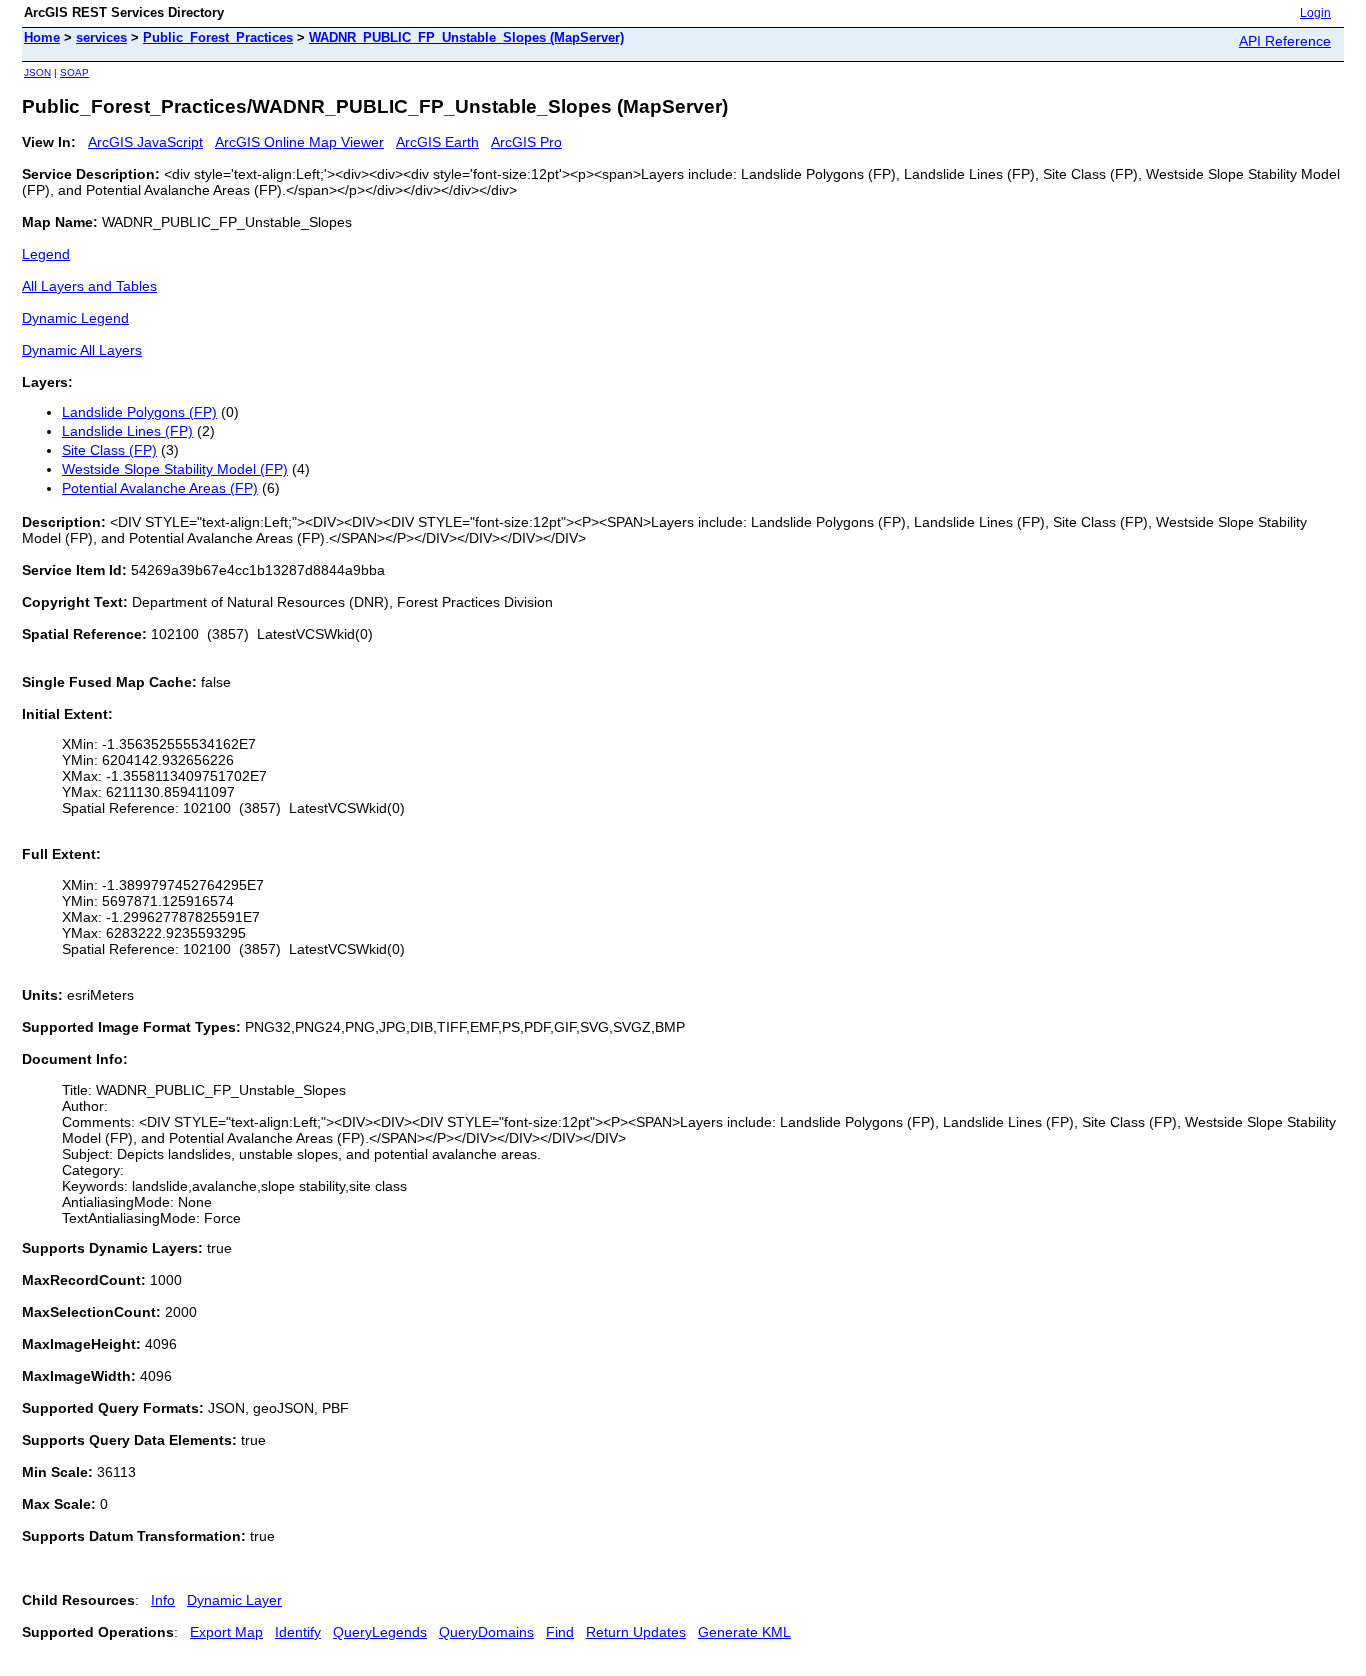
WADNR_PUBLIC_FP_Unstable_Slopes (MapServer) (466, 37)
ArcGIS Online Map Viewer (299, 142)
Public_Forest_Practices (218, 37)
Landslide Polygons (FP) (139, 412)
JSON (37, 72)
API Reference (1285, 41)
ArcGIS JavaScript (145, 142)
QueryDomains (486, 1632)
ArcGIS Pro (526, 142)
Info (163, 1600)
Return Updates (636, 1632)
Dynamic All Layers (82, 350)
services (101, 37)
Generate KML (744, 1632)
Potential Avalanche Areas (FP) (160, 488)
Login (1315, 13)
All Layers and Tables (89, 286)
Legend (46, 254)
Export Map (226, 1632)
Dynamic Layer (234, 1600)
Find (560, 1632)
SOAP (74, 72)
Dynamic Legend (75, 318)
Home (42, 37)
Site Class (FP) (109, 450)
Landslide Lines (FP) (127, 431)
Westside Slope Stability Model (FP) (175, 469)
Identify (298, 1632)
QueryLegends (380, 1632)
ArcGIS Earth (437, 142)
